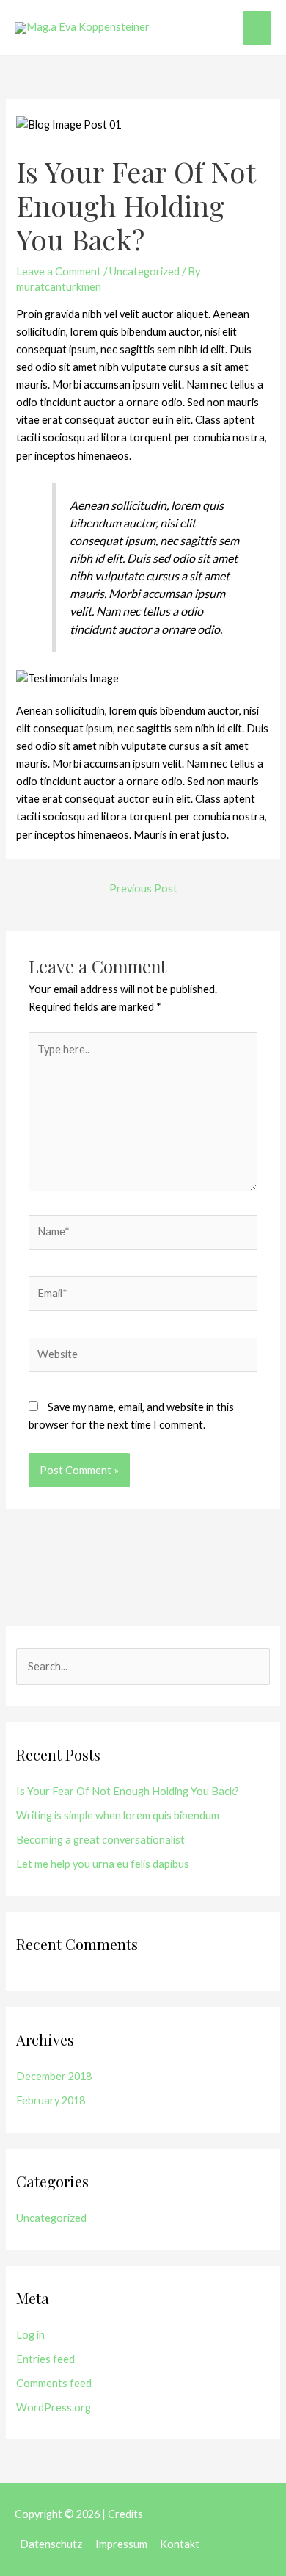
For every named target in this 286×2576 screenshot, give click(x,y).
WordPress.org (54, 2407)
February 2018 (51, 2100)
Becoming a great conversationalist (100, 1840)
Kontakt (180, 2544)
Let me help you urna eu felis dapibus (103, 1864)
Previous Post (143, 888)
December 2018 (54, 2076)
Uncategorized (144, 271)
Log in (30, 2335)
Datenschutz (51, 2544)
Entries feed (45, 2359)
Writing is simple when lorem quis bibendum (118, 1815)
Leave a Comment (59, 271)
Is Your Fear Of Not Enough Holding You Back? (128, 1791)
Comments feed (54, 2383)
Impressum (121, 2544)
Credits (125, 2514)
